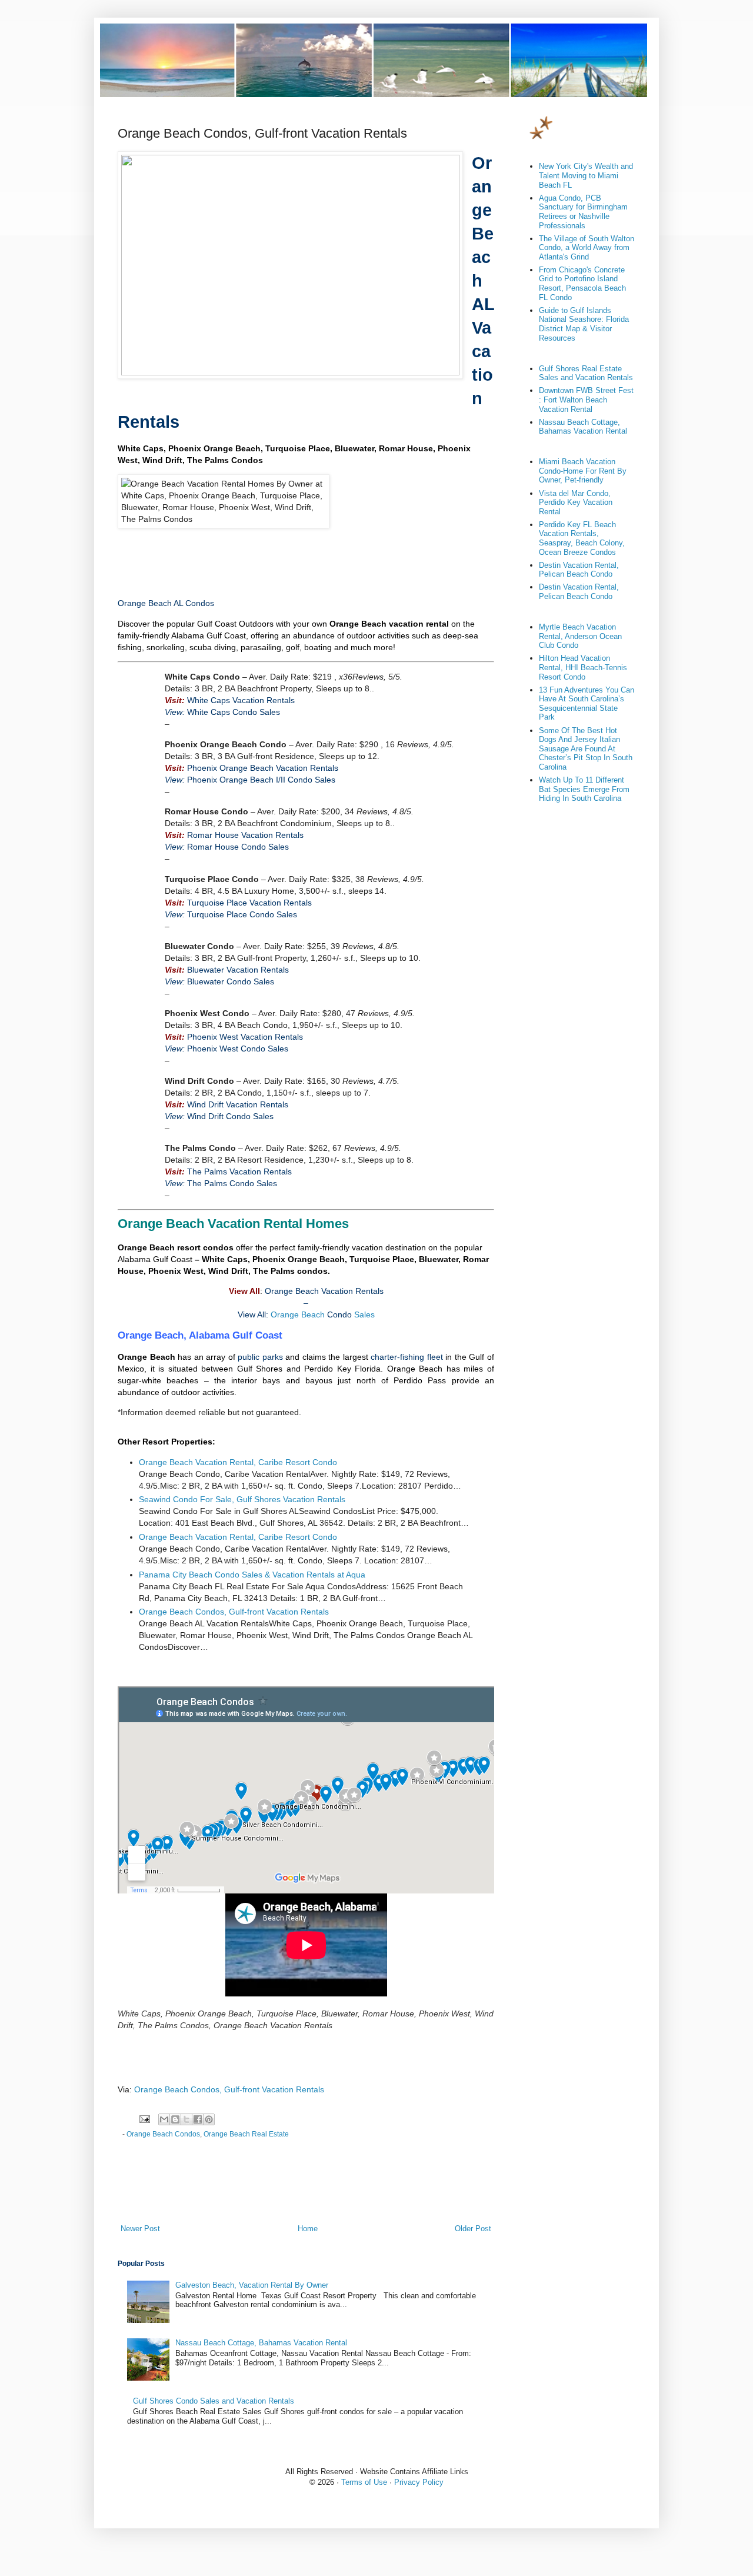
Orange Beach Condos (163, 2134)
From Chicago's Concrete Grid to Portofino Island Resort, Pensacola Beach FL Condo (582, 284)
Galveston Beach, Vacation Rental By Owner (252, 2285)
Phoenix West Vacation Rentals (245, 1037)
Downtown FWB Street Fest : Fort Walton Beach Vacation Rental (586, 400)
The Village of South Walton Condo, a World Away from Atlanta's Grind (587, 248)
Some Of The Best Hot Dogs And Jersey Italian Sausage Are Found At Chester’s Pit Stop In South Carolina (586, 749)
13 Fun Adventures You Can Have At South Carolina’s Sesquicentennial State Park (587, 704)
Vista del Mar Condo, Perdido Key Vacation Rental (576, 502)
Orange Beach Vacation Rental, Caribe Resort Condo (238, 1462)
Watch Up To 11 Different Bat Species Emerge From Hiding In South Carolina (584, 789)
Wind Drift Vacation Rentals (238, 1104)
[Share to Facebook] (198, 2119)
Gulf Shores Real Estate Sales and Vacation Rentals (586, 373)
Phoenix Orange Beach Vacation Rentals (263, 768)
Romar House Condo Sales (238, 847)
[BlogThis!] (175, 2119)
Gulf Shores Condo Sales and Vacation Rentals (214, 2401)
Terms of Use (364, 2482)
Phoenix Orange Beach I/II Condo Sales (261, 780)
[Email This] (164, 2119)
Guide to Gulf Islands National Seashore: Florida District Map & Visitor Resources (584, 324)
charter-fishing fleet (407, 1357)
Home (308, 2229)
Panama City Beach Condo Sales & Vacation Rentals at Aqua (252, 1575)
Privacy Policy (419, 2482)
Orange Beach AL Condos (166, 603)
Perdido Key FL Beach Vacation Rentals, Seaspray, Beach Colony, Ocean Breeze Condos (582, 538)
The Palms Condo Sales (232, 1183)
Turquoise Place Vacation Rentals (249, 903)
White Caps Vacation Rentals (241, 700)
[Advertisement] (244, 560)
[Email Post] (144, 2119)
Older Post (473, 2229)
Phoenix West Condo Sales (238, 1049)
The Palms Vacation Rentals (239, 1171)
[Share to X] (186, 2119)
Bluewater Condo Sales (231, 981)
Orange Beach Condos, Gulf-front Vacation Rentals (234, 1612)
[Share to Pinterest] (209, 2119)
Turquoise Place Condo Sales (242, 914)
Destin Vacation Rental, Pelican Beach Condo (579, 570)
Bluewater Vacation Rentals (238, 970)
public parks (260, 1357)
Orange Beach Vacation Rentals (324, 1291)
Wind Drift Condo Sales (230, 1116)
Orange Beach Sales (323, 1314)
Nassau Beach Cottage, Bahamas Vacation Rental (261, 2343)
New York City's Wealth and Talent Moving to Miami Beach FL (586, 175)
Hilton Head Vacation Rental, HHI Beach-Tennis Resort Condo (583, 667)
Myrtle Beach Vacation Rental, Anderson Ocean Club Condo (580, 636)
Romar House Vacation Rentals (245, 835)
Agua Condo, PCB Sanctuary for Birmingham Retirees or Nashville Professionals (583, 212)
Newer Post (140, 2229)
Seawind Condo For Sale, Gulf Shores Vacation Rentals (242, 1499)
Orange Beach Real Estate (246, 2134)
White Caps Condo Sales (234, 712)
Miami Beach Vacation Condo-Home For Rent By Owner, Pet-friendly (583, 471)
